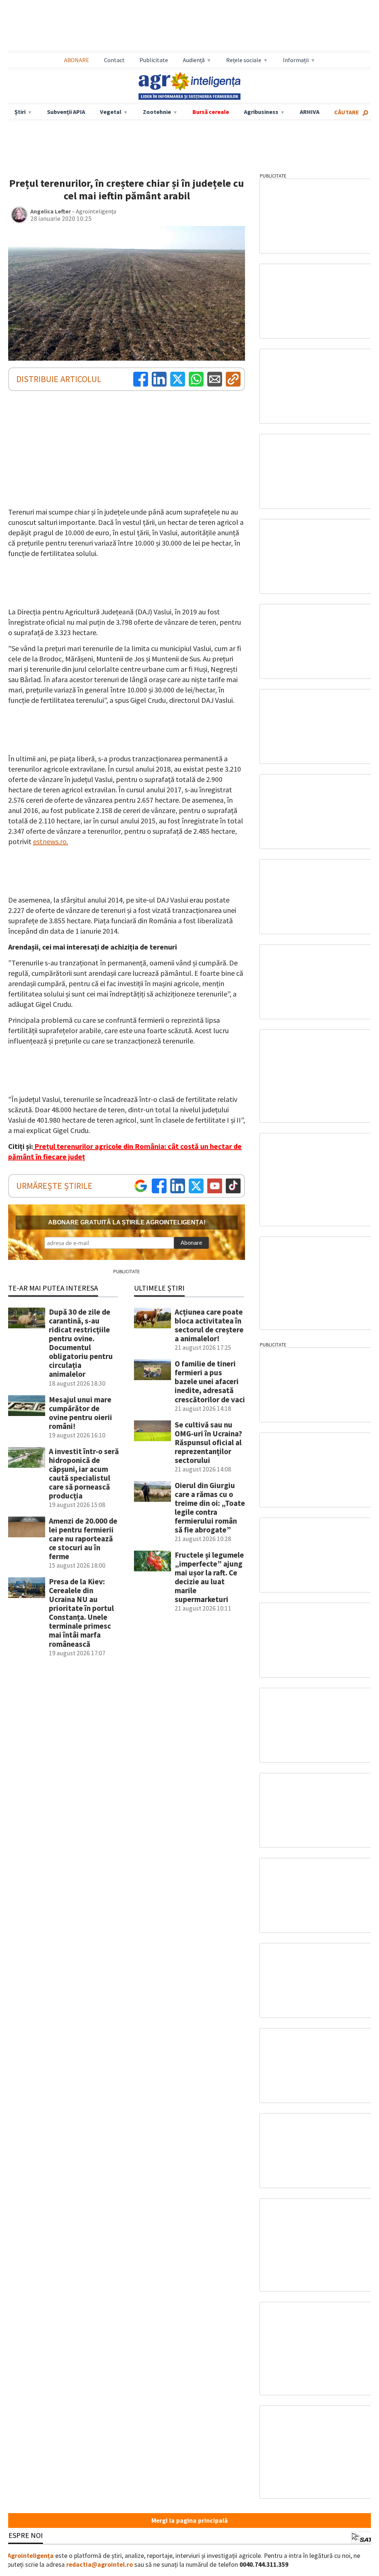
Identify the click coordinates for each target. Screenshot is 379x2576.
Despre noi (23, 2535)
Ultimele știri (159, 1288)
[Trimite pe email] (215, 379)
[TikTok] (233, 1186)
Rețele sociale (244, 60)
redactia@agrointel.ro (100, 2565)
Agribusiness (261, 112)
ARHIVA (310, 112)
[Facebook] (141, 379)
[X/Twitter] (196, 1186)
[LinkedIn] (159, 379)
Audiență (194, 60)
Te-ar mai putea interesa (53, 1288)
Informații (296, 60)
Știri (20, 112)
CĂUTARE (347, 112)
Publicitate (154, 60)
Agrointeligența (31, 2556)
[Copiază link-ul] (233, 379)
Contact (114, 60)
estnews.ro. (51, 841)
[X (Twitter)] (178, 379)
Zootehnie (157, 112)
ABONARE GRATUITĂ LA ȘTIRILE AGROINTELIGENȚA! (127, 1222)
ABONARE (77, 60)
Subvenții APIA (66, 112)
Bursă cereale (211, 112)
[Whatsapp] (196, 379)
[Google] (141, 1186)
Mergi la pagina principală (189, 2521)
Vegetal (111, 112)
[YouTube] (215, 1186)
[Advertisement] (189, 26)
